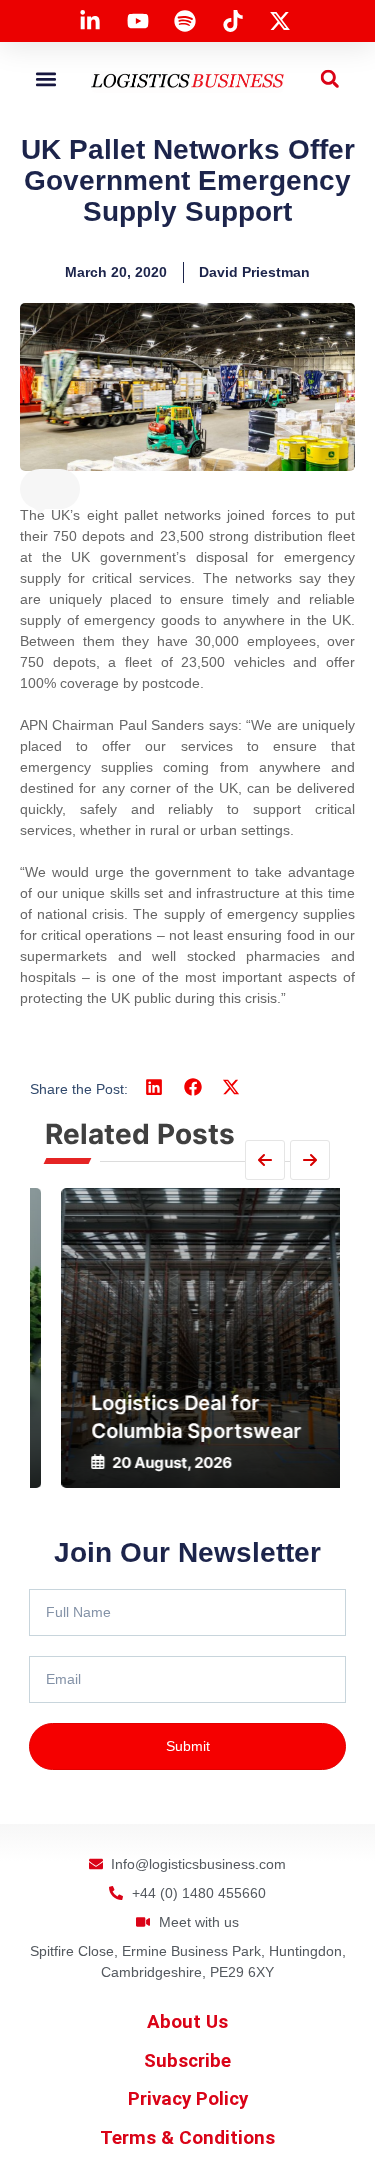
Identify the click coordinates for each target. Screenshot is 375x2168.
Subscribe (187, 2061)
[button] (45, 78)
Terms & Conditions (187, 2138)
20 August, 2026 (149, 1462)
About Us (187, 2022)
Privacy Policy (188, 2099)
